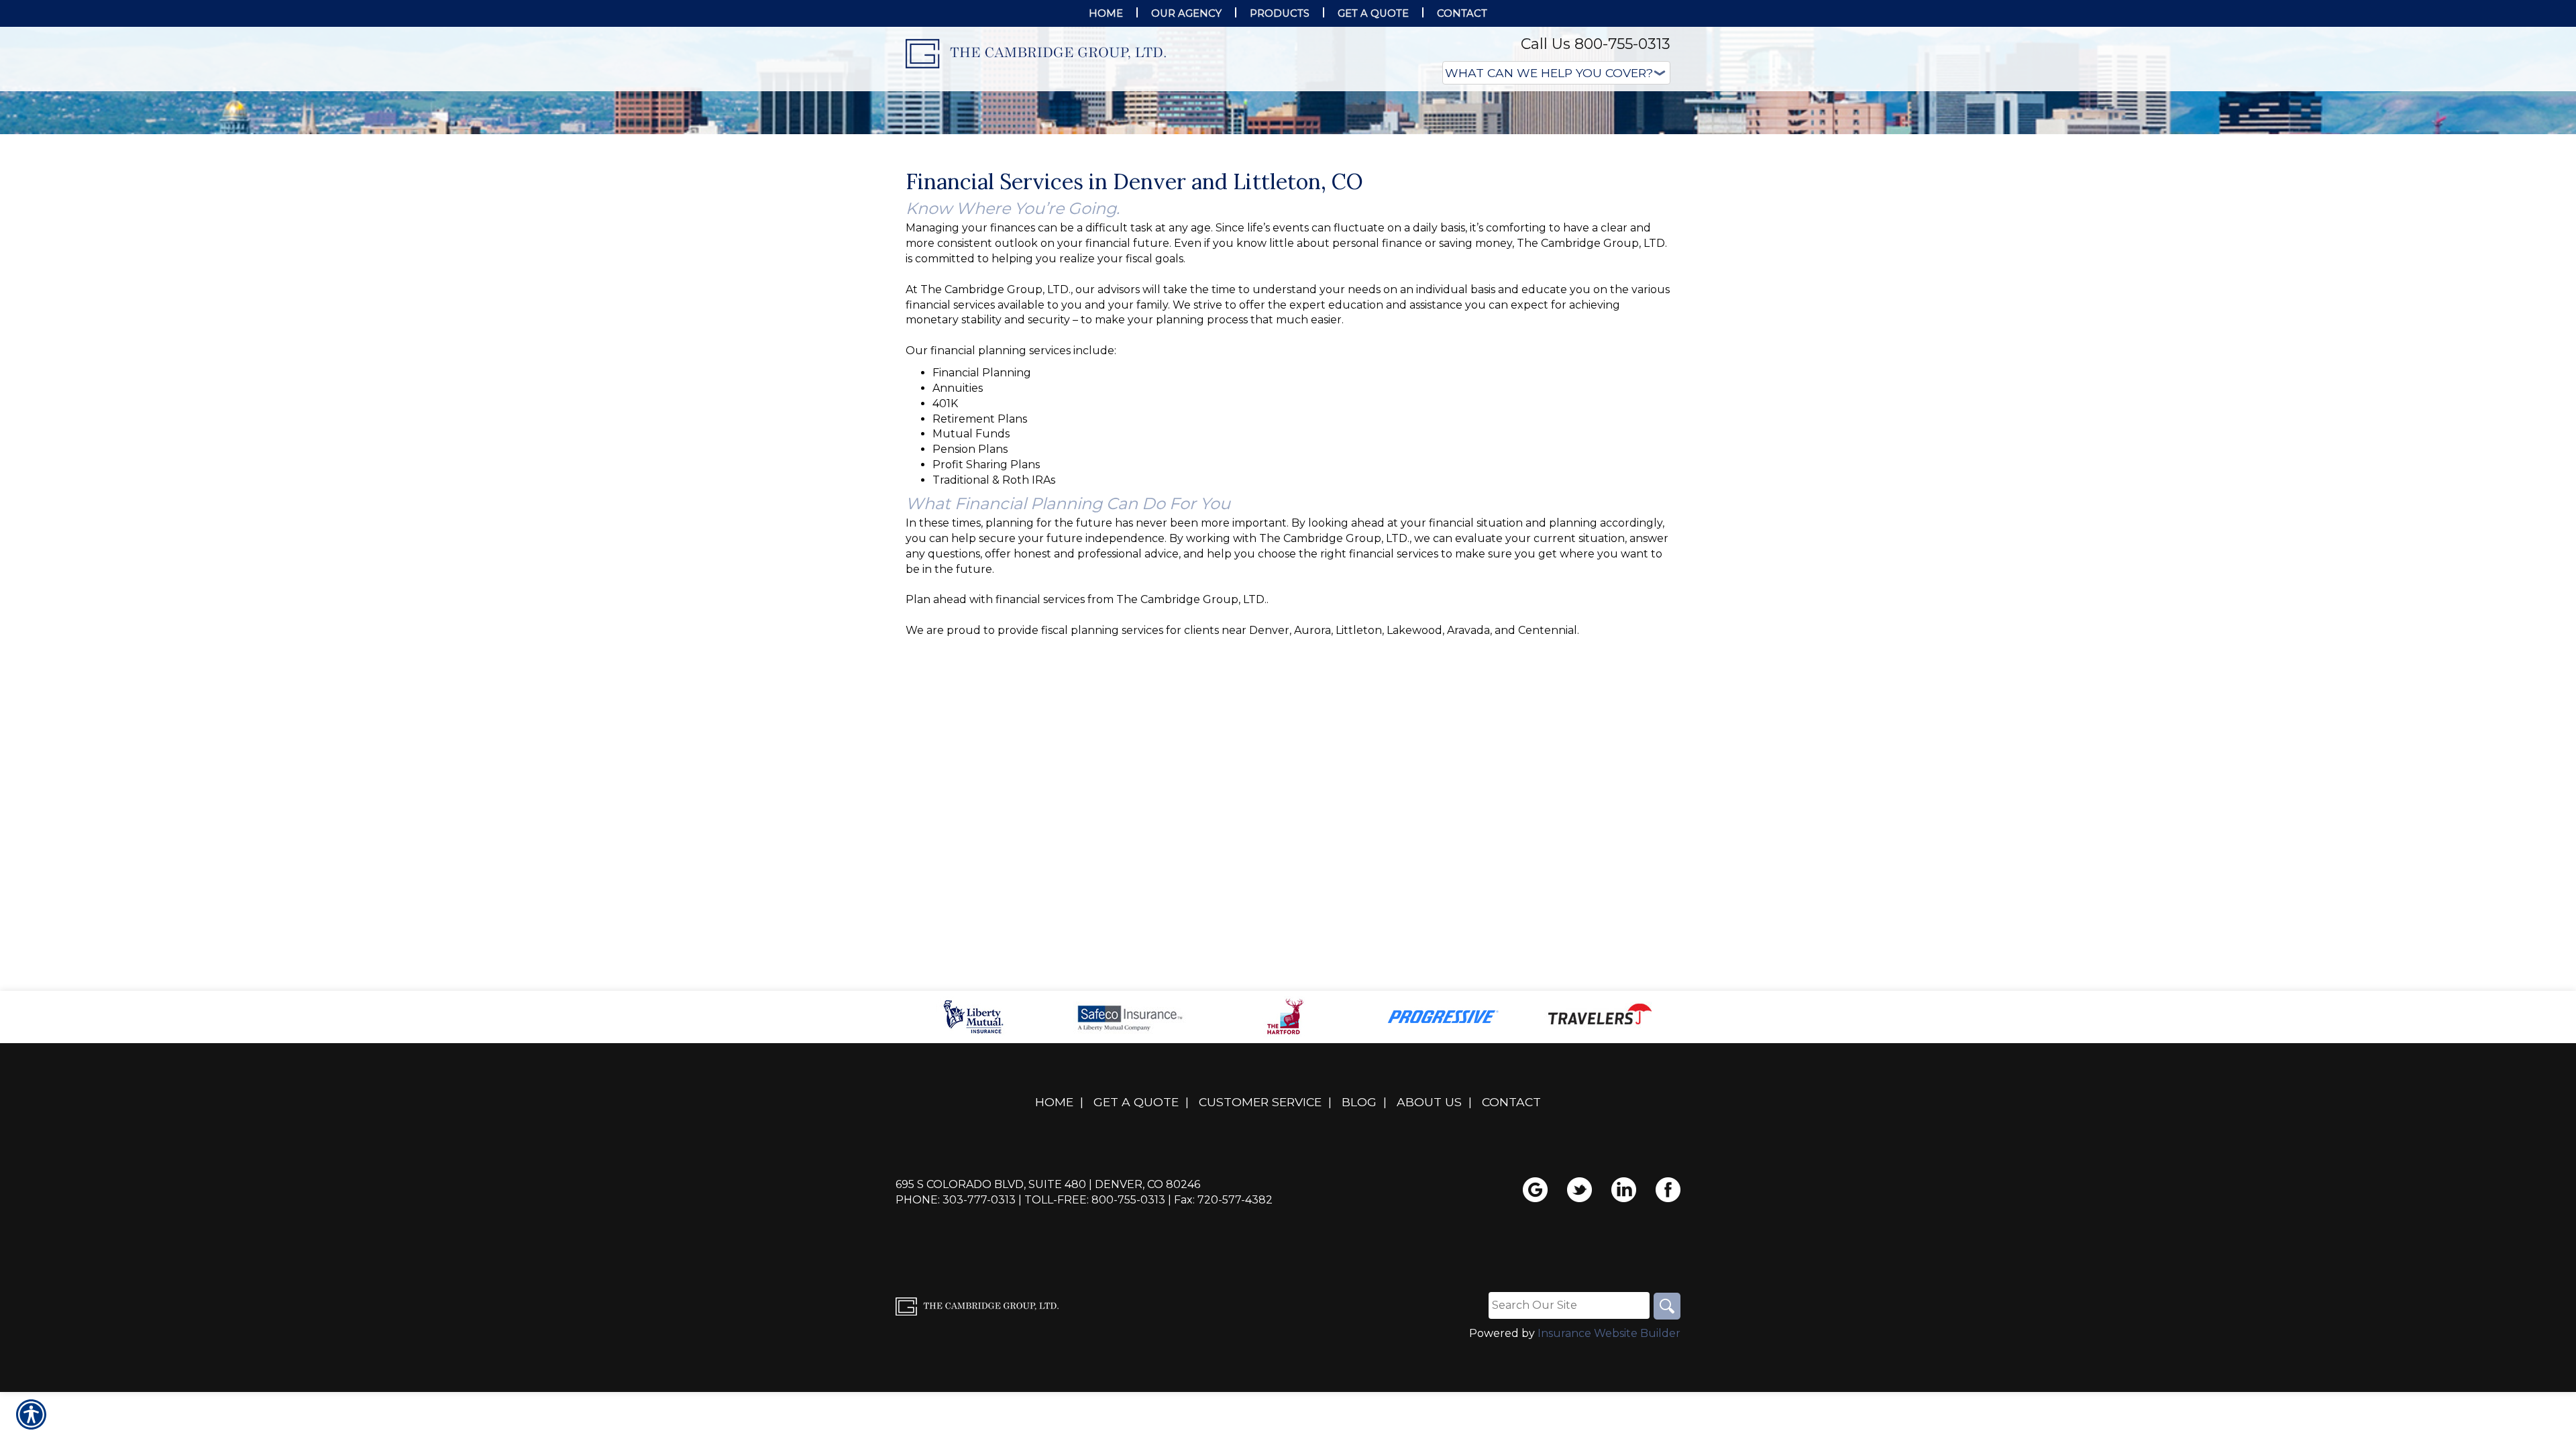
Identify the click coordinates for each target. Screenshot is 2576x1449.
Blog (1359, 1236)
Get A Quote (1136, 1236)
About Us (1429, 1236)
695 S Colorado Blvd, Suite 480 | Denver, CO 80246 (1048, 1319)
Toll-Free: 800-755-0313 (1095, 1334)
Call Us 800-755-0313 (1596, 44)
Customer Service (1260, 1236)
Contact (1511, 1236)
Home (1054, 1236)
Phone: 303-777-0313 (956, 1334)
